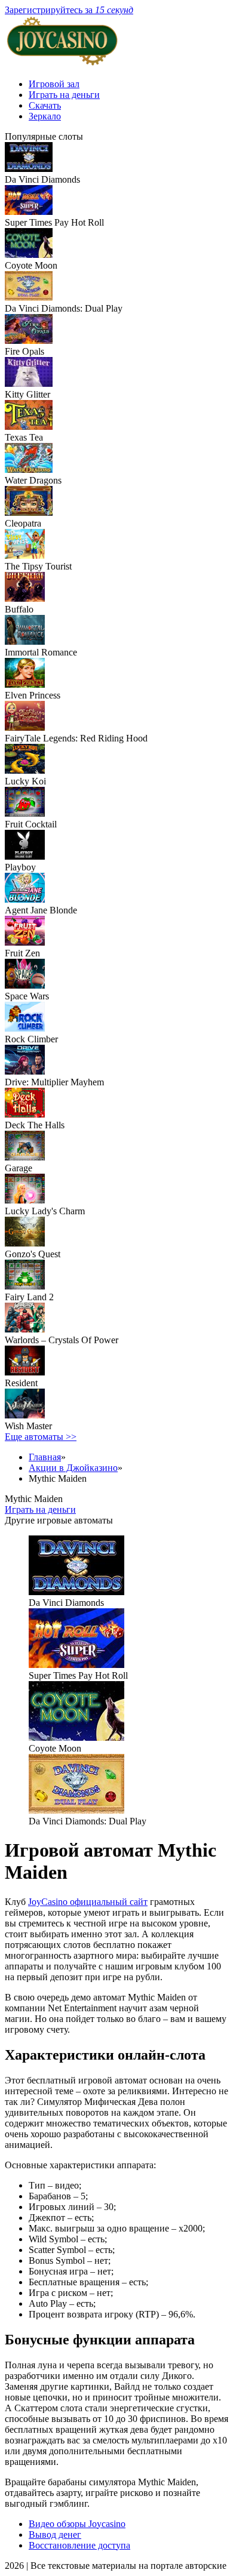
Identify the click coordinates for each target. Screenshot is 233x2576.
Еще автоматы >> (41, 1437)
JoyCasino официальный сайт (88, 1902)
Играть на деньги (64, 95)
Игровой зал (54, 84)
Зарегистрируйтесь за (69, 10)
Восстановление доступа (79, 2545)
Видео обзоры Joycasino (77, 2524)
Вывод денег (55, 2535)
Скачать (45, 105)
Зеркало (45, 116)
